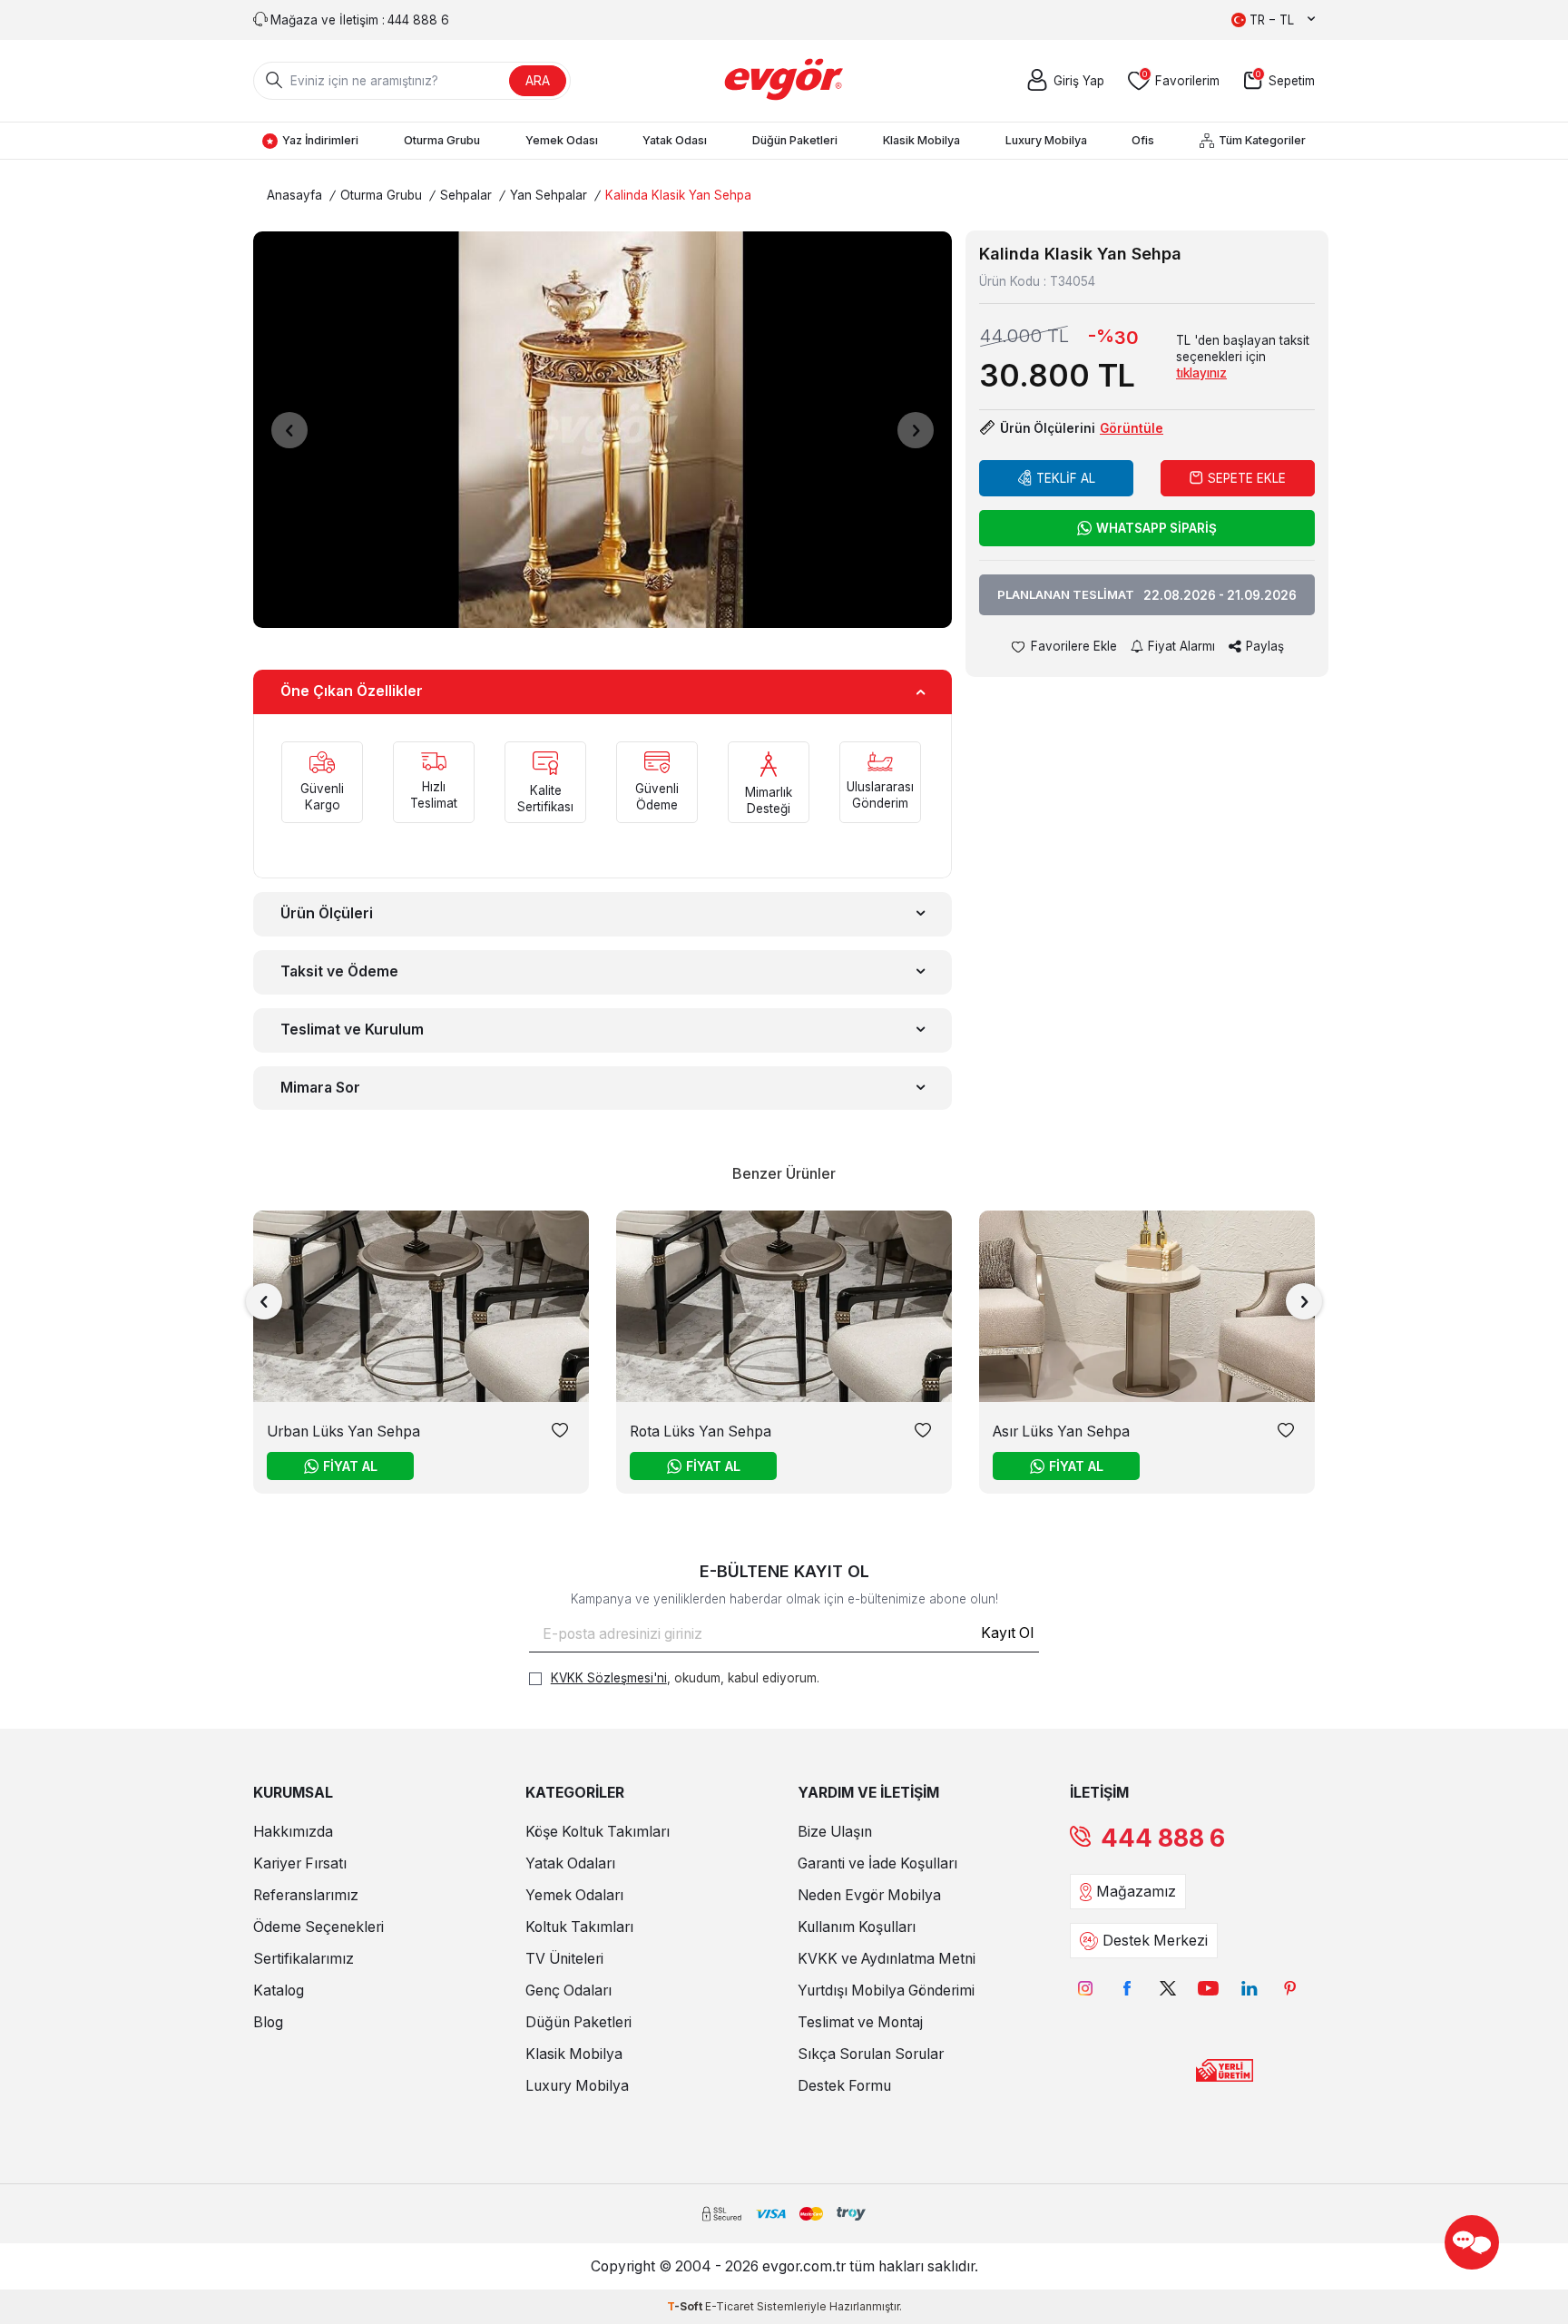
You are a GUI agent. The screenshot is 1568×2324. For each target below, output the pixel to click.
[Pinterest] (1290, 1988)
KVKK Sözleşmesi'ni (609, 1678)
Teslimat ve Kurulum (352, 1030)
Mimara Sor (320, 1088)
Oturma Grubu (442, 140)
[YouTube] (1208, 1988)
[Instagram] (1086, 1988)
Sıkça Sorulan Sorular (871, 2054)
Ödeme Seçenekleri (318, 1927)
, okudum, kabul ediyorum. (685, 1678)
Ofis (1143, 140)
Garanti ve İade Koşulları (877, 1863)
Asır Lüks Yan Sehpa (1061, 1432)
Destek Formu (844, 2086)
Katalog (279, 1991)
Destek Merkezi (1155, 1941)
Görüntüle (1132, 428)
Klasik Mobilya (921, 140)
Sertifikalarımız (304, 1959)
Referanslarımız (306, 1895)
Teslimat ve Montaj (860, 2022)
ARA (538, 80)
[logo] (784, 81)
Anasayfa (294, 195)
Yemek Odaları (574, 1895)
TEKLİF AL (1066, 478)
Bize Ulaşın (835, 1832)
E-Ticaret (730, 2306)
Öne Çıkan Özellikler (352, 691)
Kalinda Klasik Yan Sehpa (678, 195)
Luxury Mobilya (1046, 140)
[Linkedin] (1249, 1988)
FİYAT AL (350, 1466)
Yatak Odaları (570, 1863)
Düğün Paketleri (795, 140)
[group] (603, 430)
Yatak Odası (675, 140)
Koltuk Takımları (579, 1927)
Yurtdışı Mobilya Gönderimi (886, 1991)
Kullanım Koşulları (857, 1927)
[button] (289, 430)
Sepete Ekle (1247, 478)
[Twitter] (1167, 1988)
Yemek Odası (562, 140)
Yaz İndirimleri (320, 140)
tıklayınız (1201, 373)
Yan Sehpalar (549, 195)
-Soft (686, 2306)
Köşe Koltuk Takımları (598, 1832)
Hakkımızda (293, 1832)
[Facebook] (1127, 1988)
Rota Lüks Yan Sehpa (701, 1432)
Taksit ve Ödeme (339, 971)
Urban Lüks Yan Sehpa (343, 1432)
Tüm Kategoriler (1262, 140)
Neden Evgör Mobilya (869, 1895)
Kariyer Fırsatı (300, 1863)
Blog (268, 2022)
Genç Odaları (568, 1991)
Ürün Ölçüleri (327, 913)
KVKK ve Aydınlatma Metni (887, 1959)
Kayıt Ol (1007, 1633)
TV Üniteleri (564, 1959)
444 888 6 (1163, 1838)
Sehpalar (466, 195)
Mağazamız (1136, 1892)
